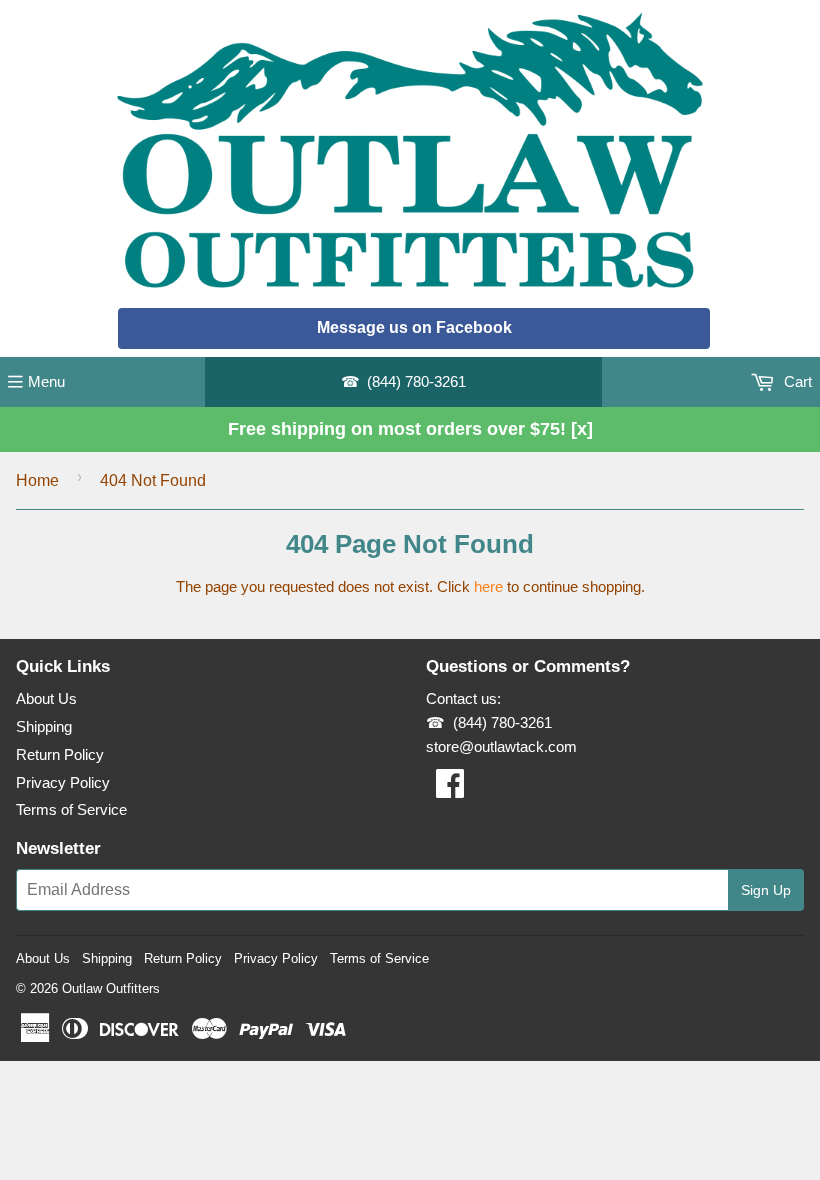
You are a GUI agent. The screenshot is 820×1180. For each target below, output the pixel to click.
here (488, 586)
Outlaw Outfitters (111, 988)
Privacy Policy (63, 782)
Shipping (44, 726)
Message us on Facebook (414, 327)
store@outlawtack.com (501, 746)
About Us (46, 698)
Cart (796, 381)
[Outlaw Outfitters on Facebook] (450, 789)
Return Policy (60, 754)
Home (37, 480)
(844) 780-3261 (416, 381)
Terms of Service (71, 809)
